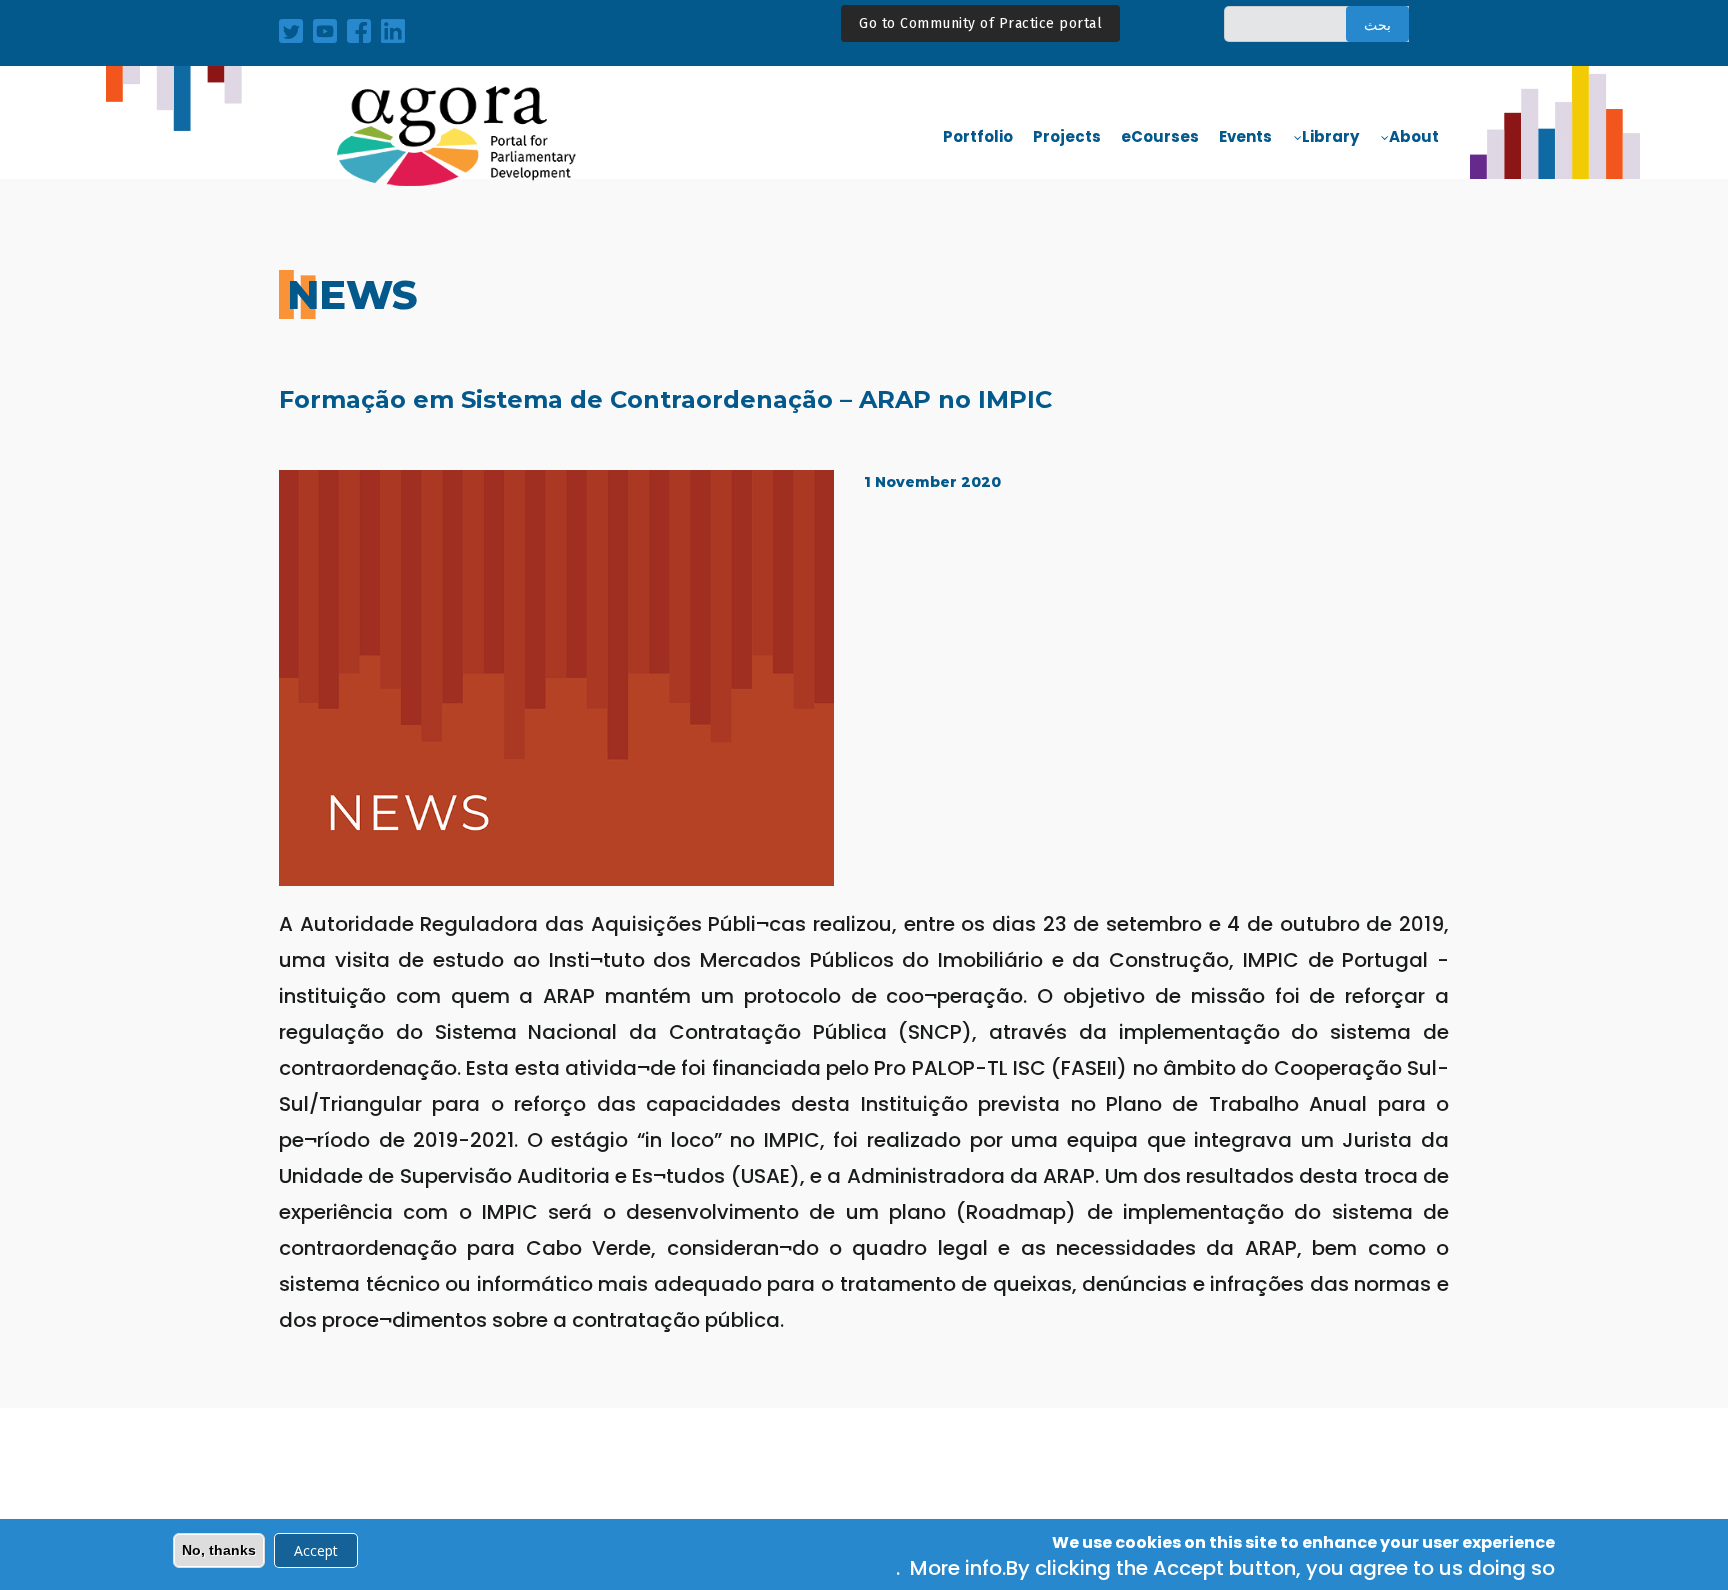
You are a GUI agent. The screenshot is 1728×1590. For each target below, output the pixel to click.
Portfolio (978, 136)
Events (1245, 136)
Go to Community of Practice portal (980, 23)
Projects (1067, 136)
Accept (316, 1550)
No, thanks (219, 1550)
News (352, 294)
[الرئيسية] (458, 136)
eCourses (1160, 136)
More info (956, 1569)
